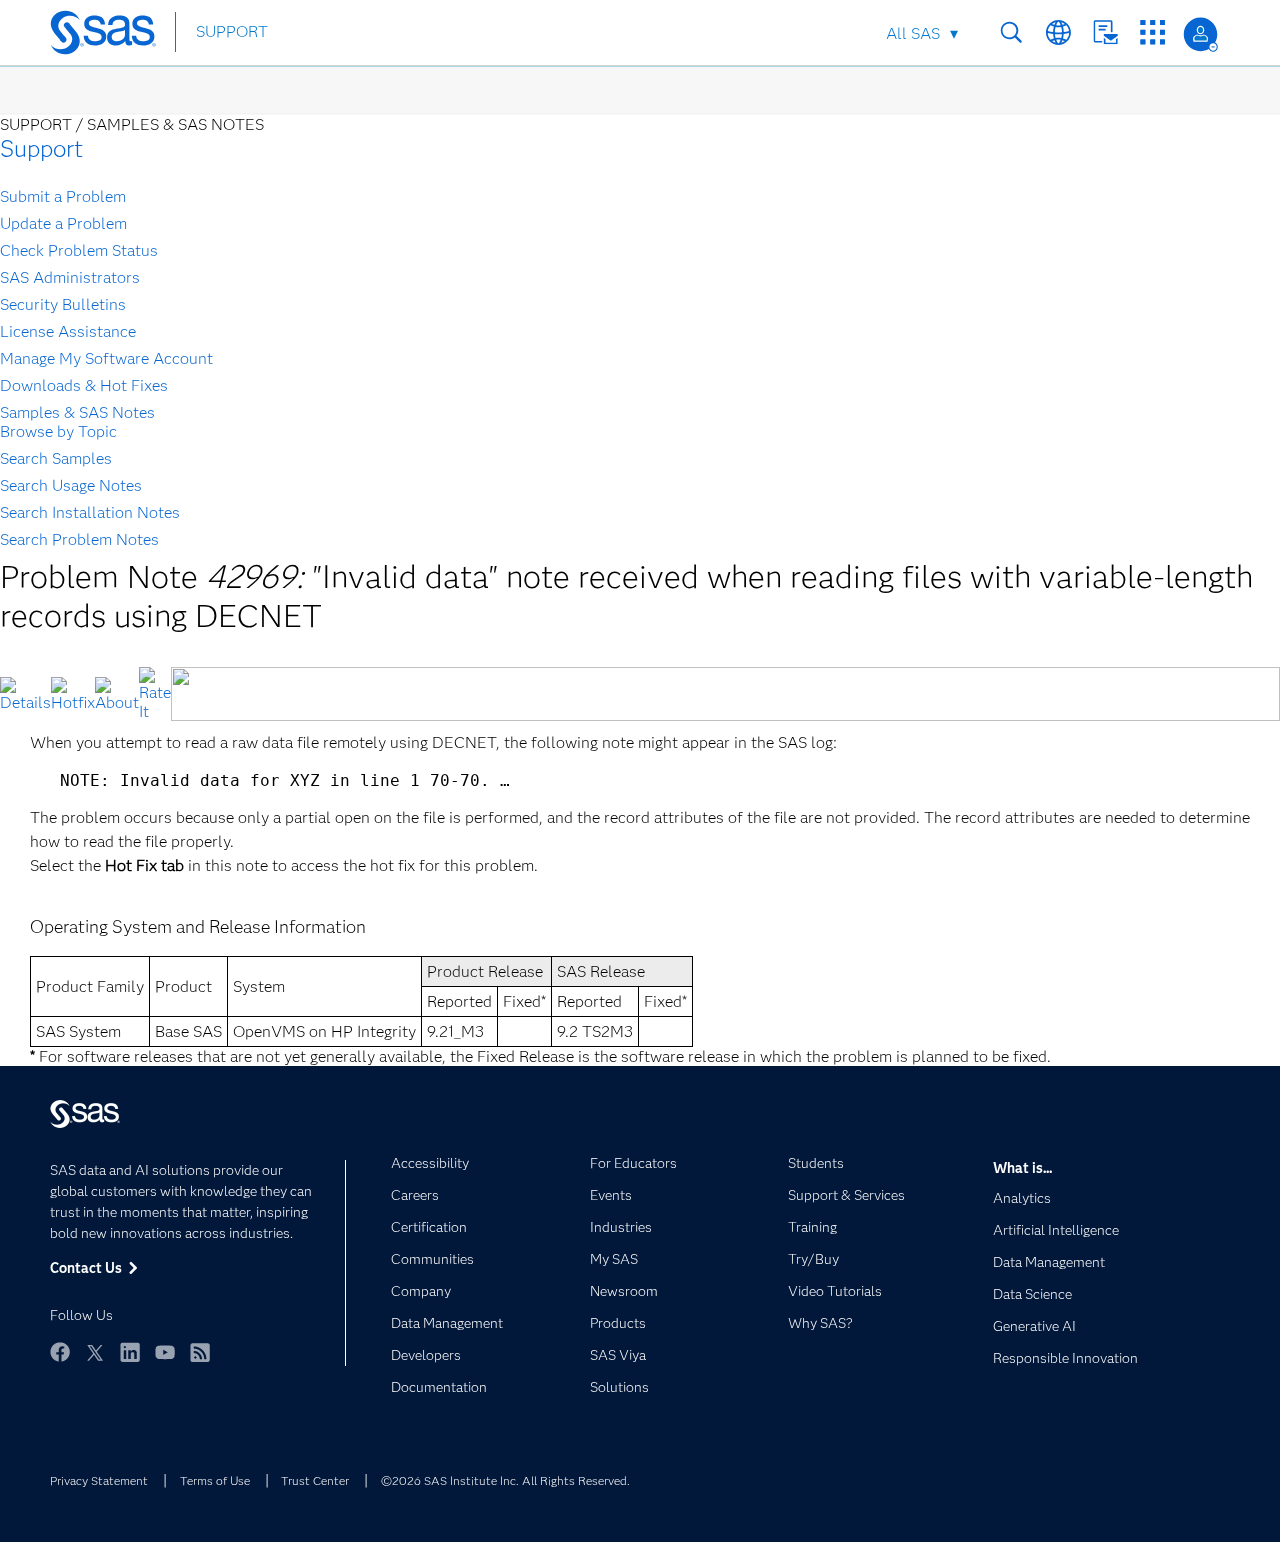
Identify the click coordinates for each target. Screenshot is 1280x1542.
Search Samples (56, 458)
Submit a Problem (63, 196)
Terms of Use (215, 1480)
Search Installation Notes (90, 512)
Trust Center (315, 1480)
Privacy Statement (99, 1480)
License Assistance (68, 331)
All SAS (913, 33)
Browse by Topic (58, 431)
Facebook (60, 1352)
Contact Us (1105, 32)
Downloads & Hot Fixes (84, 385)
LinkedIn (130, 1352)
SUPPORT (232, 31)
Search (1011, 32)
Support (41, 148)
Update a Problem (63, 223)
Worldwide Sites (1058, 32)
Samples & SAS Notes (77, 412)
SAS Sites (1152, 32)
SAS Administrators (70, 277)
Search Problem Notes (79, 539)
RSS (200, 1352)
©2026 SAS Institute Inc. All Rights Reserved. (505, 1480)
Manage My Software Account (106, 358)
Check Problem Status (79, 250)
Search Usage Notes (71, 485)
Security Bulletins (63, 304)
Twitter (95, 1352)
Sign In (1200, 34)
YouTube (165, 1352)
